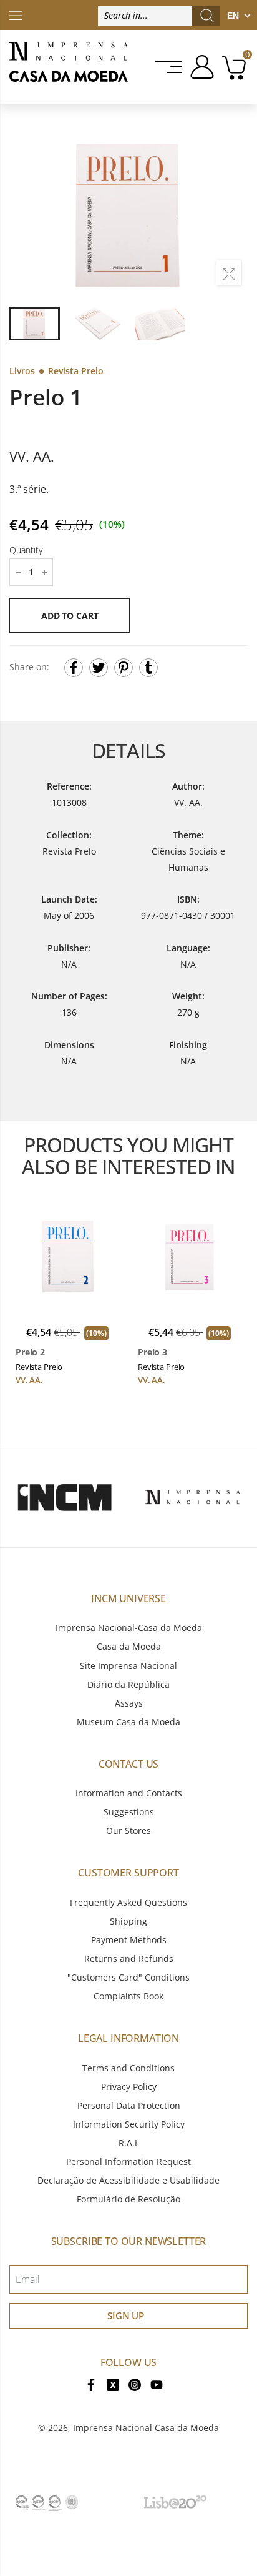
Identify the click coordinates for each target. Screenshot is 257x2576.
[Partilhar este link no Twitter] (99, 668)
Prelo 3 (153, 1352)
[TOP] (16, 15)
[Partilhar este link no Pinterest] (124, 668)
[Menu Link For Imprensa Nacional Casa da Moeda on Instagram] (135, 2383)
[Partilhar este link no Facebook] (74, 668)
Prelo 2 (30, 1352)
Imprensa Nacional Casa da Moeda (146, 2428)
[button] (231, 215)
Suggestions (129, 1812)
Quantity (26, 550)
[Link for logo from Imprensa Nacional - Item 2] (193, 1497)
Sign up (126, 2316)
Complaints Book (128, 1996)
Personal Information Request (128, 2162)
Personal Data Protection (129, 2105)
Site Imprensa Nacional (128, 1666)
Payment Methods (129, 1940)
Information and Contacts (129, 1793)
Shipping (128, 1921)
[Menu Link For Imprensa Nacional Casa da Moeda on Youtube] (157, 2383)
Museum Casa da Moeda (128, 1722)
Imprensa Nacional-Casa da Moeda (129, 1627)
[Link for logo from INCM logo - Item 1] (64, 1497)
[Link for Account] (200, 67)
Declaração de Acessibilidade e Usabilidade (128, 2180)
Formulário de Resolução (128, 2199)
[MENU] (169, 67)
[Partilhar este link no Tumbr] (148, 668)
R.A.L (129, 2143)
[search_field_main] (207, 16)
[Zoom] (229, 273)
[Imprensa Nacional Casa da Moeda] (69, 67)
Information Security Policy (129, 2124)
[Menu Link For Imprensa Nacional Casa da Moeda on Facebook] (91, 2383)
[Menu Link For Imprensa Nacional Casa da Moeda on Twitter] (113, 2383)
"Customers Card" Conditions (128, 1977)
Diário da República (128, 1684)
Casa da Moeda (129, 1646)
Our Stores (128, 1830)
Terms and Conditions (128, 2068)
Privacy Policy (129, 2087)
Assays (129, 1703)
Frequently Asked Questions (128, 1902)
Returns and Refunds (129, 1959)
